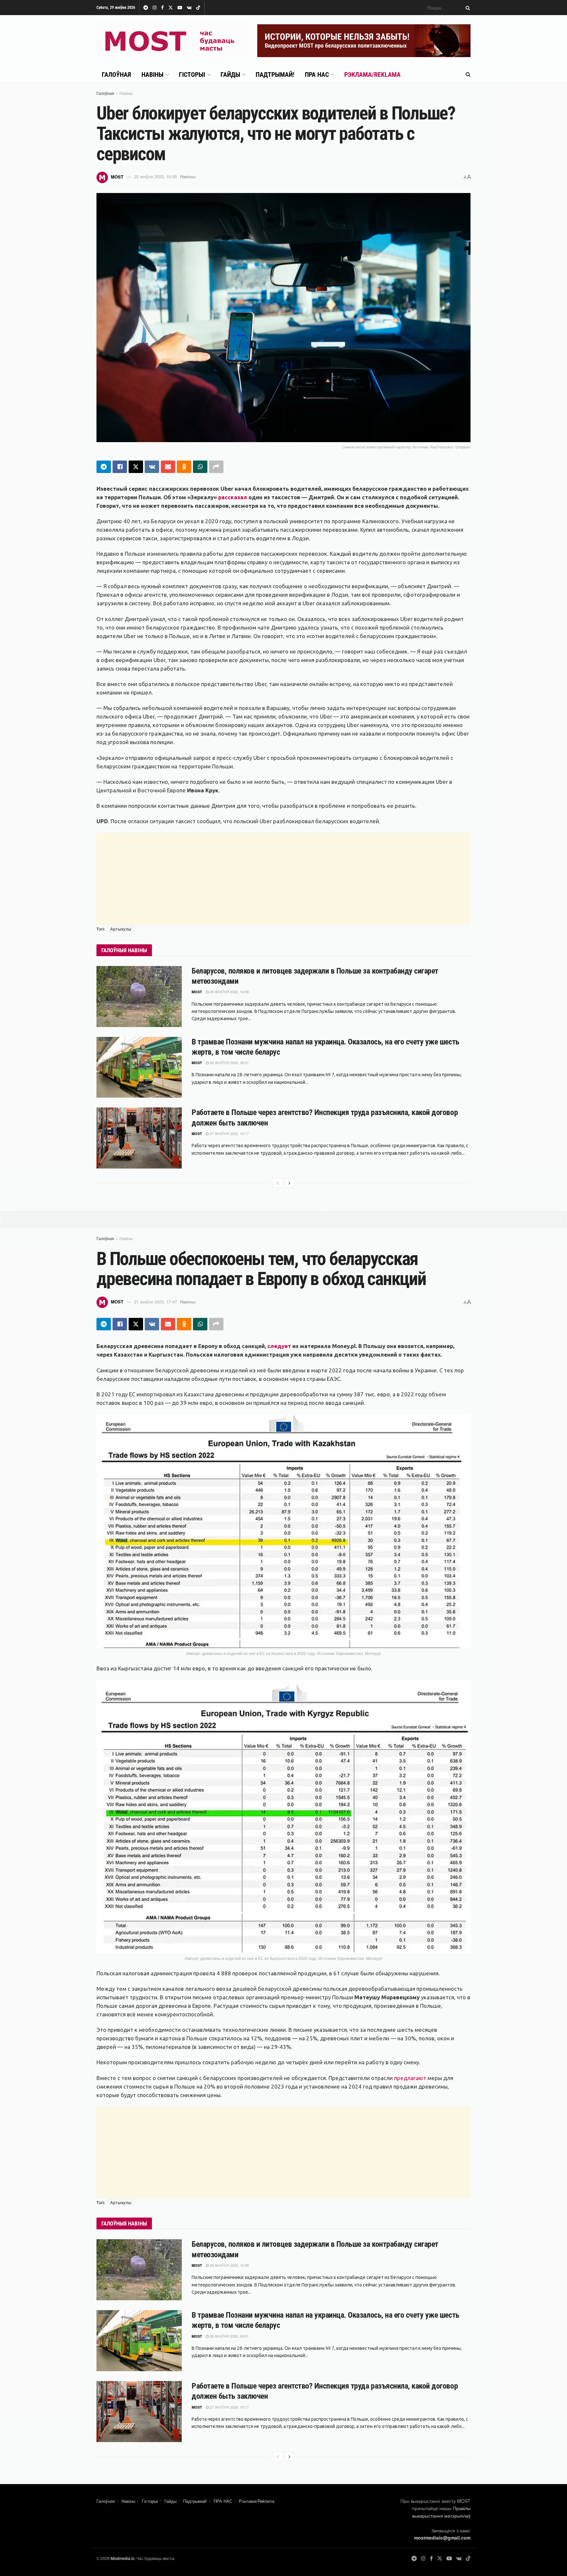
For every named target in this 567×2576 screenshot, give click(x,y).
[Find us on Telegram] (146, 8)
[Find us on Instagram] (155, 8)
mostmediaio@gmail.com (442, 2538)
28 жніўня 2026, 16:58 (229, 992)
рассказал (233, 497)
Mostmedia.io (123, 2558)
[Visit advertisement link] (364, 41)
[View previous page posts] (278, 1183)
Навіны (152, 75)
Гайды (230, 75)
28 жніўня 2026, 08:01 (229, 1063)
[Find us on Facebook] (162, 8)
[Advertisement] (283, 879)
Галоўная (116, 75)
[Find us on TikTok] (198, 8)
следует (279, 1346)
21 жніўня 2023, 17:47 (156, 1302)
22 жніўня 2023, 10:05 (156, 176)
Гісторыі (192, 75)
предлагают (410, 2078)
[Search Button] (467, 8)
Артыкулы (121, 929)
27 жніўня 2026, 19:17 (229, 1133)
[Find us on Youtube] (180, 8)
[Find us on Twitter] (171, 8)
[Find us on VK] (189, 8)
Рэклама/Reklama (372, 75)
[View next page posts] (289, 1183)
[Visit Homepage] (172, 41)
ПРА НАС (317, 75)
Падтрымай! (275, 75)
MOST (117, 176)
